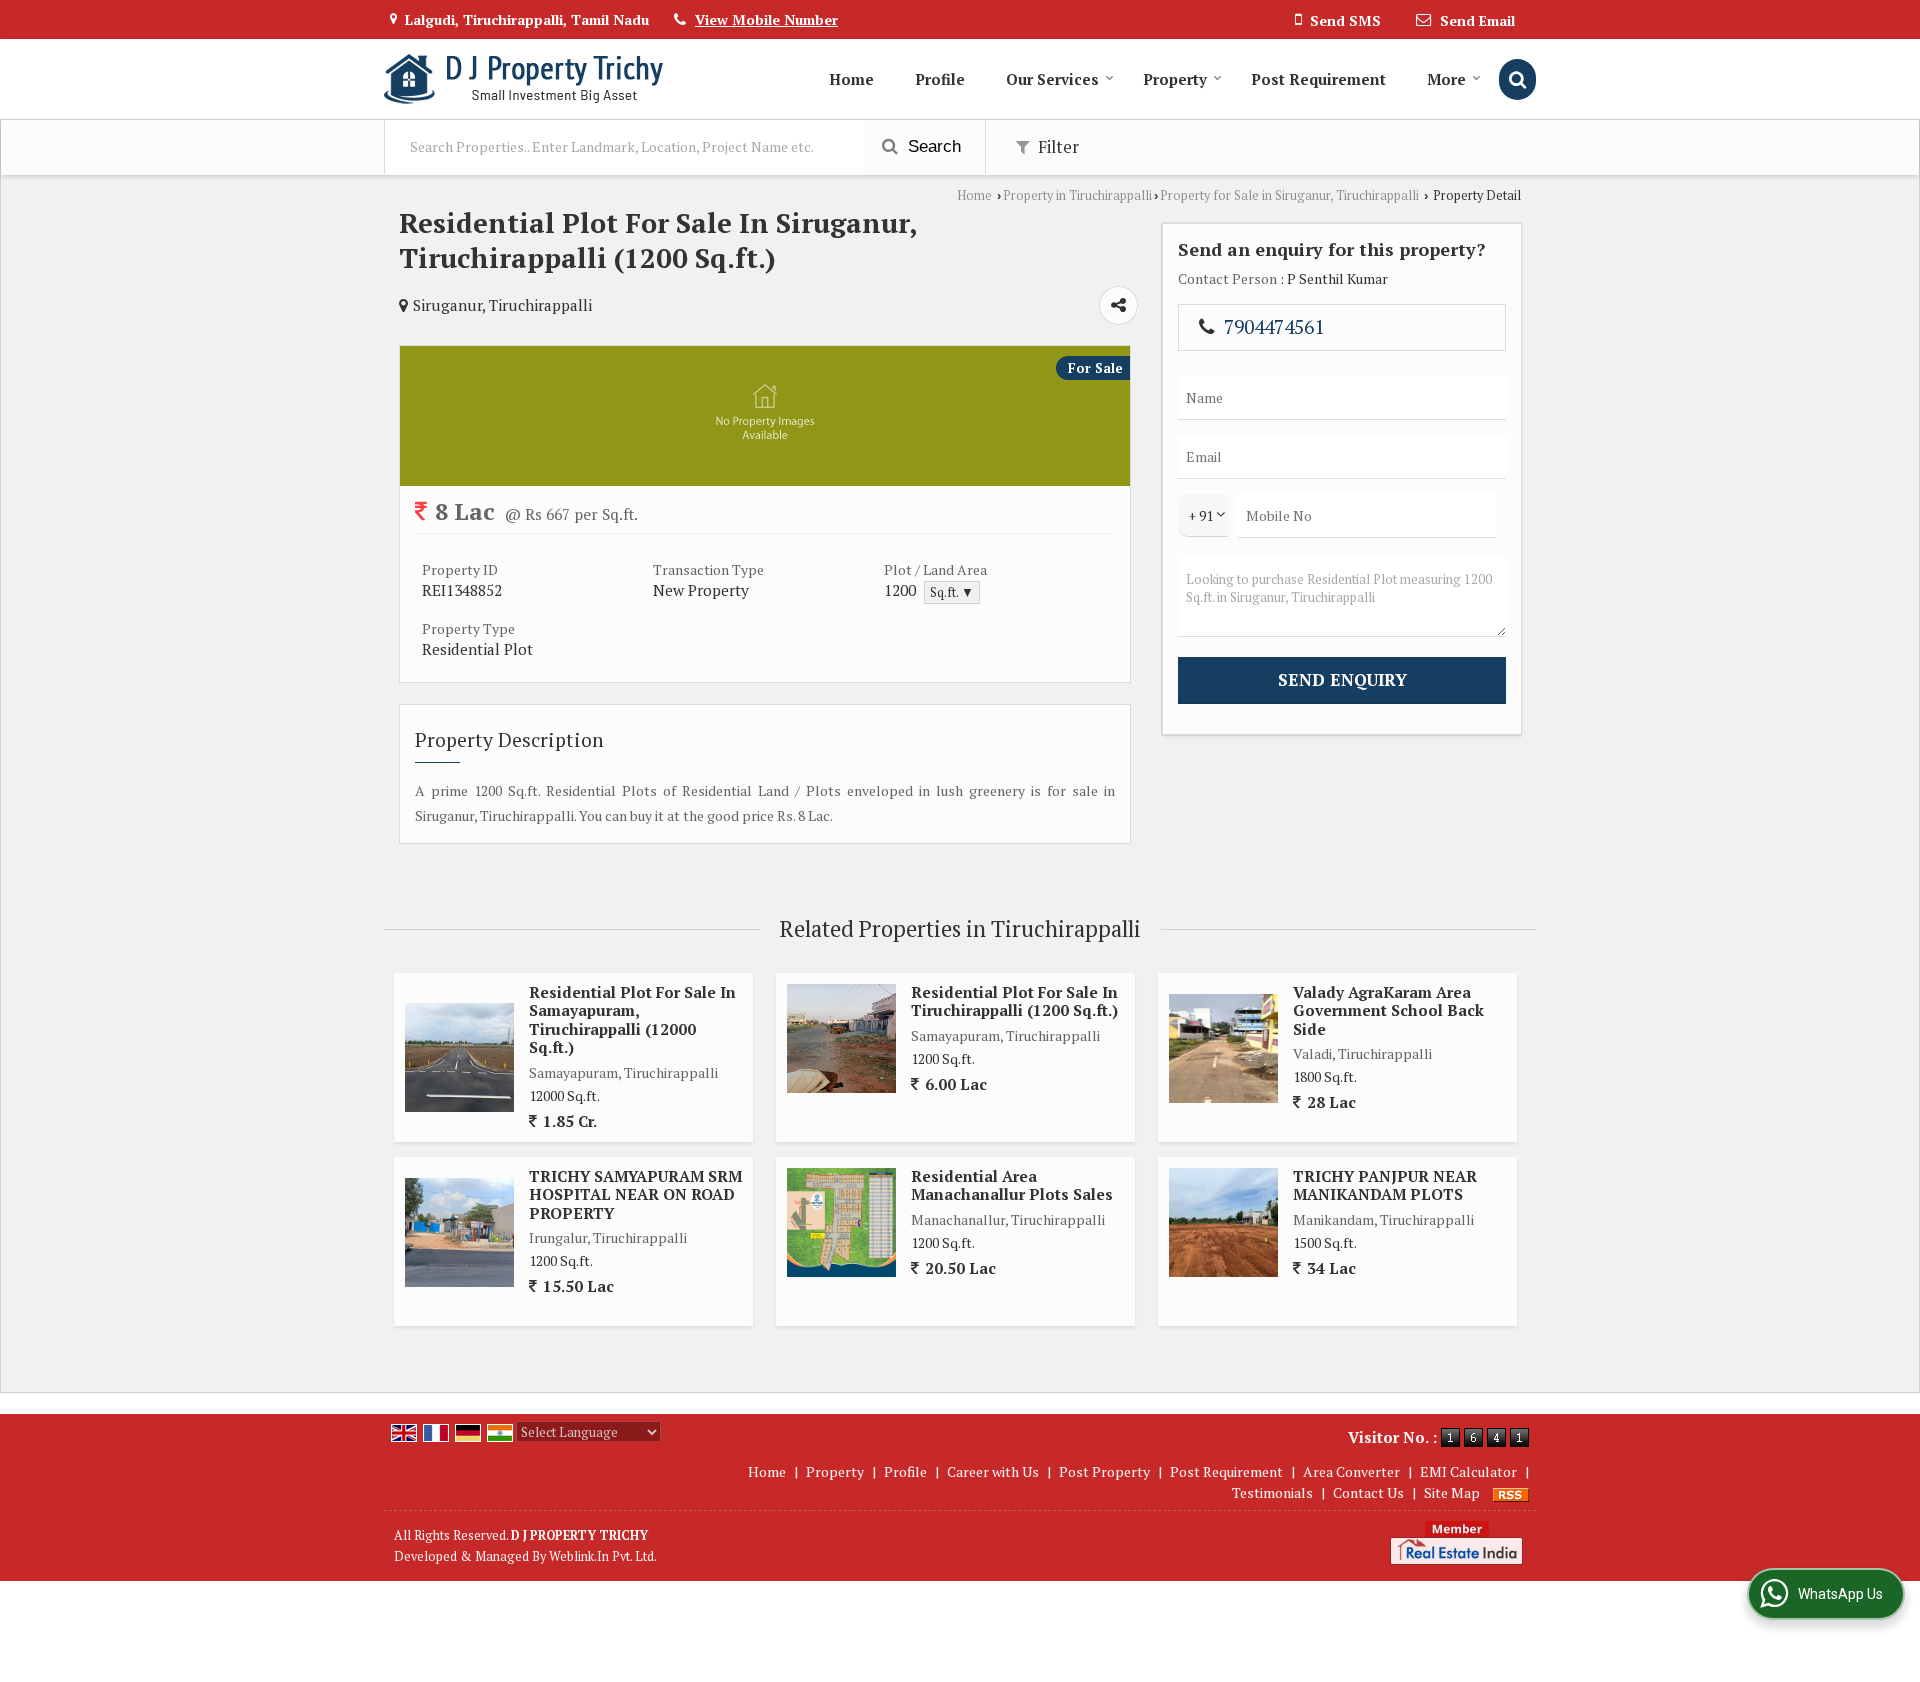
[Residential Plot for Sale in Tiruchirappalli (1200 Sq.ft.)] (841, 1038)
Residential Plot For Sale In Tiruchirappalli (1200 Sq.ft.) (1014, 1001)
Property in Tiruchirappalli (1077, 195)
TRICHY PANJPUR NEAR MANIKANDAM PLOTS (1385, 1185)
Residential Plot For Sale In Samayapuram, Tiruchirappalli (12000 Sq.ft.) (632, 1019)
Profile (940, 79)
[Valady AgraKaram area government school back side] (1223, 1048)
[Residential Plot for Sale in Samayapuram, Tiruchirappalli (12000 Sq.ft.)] (459, 1057)
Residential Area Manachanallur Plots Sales (1012, 1185)
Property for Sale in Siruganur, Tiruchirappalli (1289, 195)
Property (1175, 79)
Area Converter (1351, 1471)
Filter (1056, 147)
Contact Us (1368, 1492)
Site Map (1452, 1492)
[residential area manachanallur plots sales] (841, 1222)
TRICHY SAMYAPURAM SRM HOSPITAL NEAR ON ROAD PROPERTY (635, 1194)
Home (851, 79)
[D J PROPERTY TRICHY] (524, 79)
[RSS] (1511, 1492)
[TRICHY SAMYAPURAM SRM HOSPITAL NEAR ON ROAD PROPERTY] (459, 1232)
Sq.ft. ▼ (952, 592)
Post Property (1104, 1471)
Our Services (1052, 79)
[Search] (1517, 79)
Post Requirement (1318, 79)
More (1446, 79)
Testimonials (1272, 1492)
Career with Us (993, 1471)
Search (932, 146)
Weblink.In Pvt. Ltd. (603, 1556)
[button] (766, 19)
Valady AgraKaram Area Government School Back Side (1388, 1010)
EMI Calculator (1468, 1471)
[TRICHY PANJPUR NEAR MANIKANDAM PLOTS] (1223, 1222)
